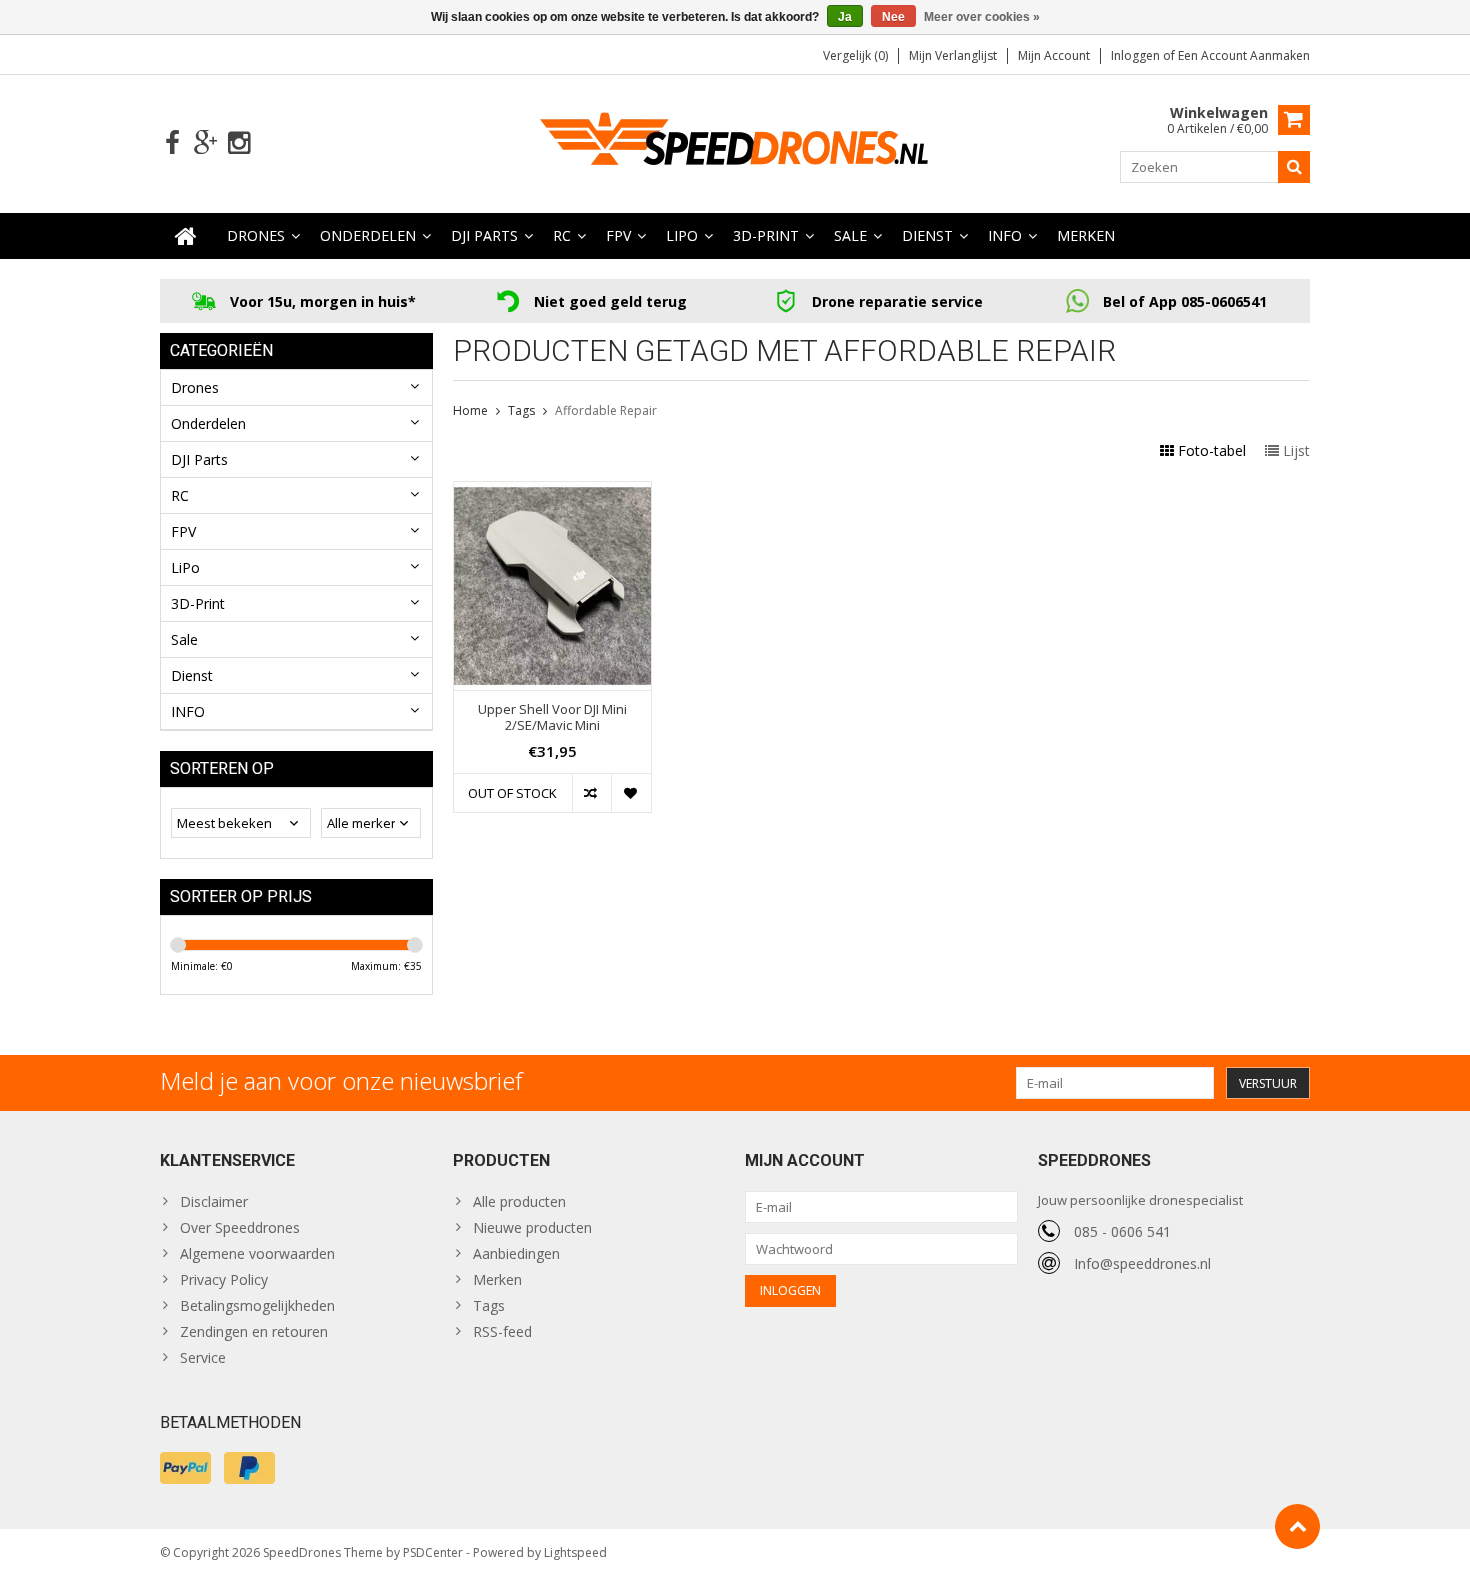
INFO (1005, 235)
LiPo (682, 235)
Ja (845, 17)
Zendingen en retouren (254, 1331)
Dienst (927, 235)
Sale (850, 235)
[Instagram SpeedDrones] (238, 143)
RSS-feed (502, 1331)
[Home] (186, 236)
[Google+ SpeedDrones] (205, 143)
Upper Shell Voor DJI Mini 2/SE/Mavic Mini (552, 718)
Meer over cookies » (982, 17)
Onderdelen (368, 235)
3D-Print (766, 235)
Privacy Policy (224, 1279)
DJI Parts (484, 235)
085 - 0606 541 (1122, 1231)
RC (562, 235)
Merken (1086, 235)
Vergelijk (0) (855, 55)
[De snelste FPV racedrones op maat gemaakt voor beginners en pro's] (735, 141)
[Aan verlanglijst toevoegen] (630, 793)
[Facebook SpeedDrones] (172, 143)
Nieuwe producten (532, 1227)
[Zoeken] (1294, 167)
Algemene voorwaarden (257, 1253)
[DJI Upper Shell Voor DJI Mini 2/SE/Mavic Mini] (552, 492)
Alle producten (519, 1201)
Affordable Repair (606, 410)
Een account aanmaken (1244, 55)
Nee (893, 17)
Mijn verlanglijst (953, 55)
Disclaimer (214, 1201)
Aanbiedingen (516, 1253)
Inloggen (1137, 55)
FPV (618, 235)
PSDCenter (433, 1552)
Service (203, 1357)
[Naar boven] (1297, 1526)
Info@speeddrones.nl (1142, 1263)
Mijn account (1054, 55)
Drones (256, 235)
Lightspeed (575, 1552)
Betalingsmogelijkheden (257, 1305)
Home (470, 410)
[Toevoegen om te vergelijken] (591, 793)
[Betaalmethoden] (185, 1468)
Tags (521, 410)
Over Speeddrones (240, 1227)
